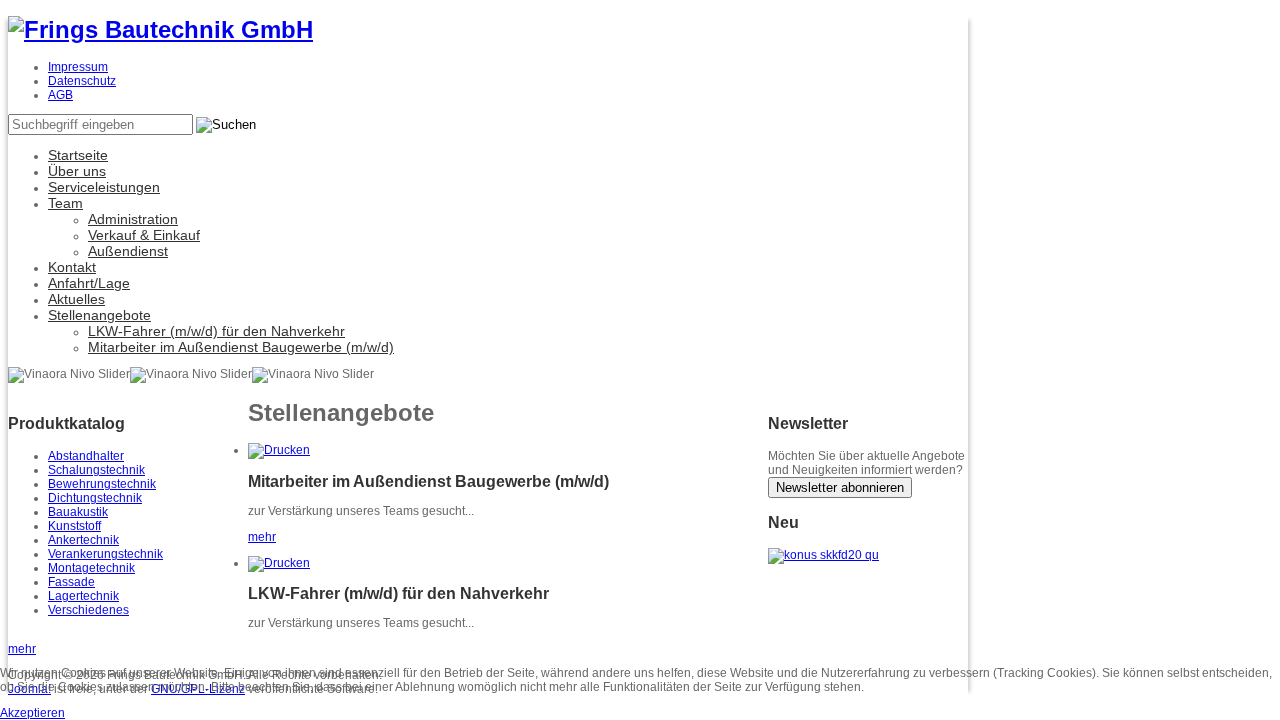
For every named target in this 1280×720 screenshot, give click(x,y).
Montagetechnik (91, 568)
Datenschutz (82, 81)
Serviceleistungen (104, 187)
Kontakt (72, 267)
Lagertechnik (83, 596)
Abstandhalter (86, 456)
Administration (133, 219)
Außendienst (128, 251)
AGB (60, 95)
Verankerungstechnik (105, 554)
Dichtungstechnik (95, 498)
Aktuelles (76, 299)
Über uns (77, 171)
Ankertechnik (83, 540)
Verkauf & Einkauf (144, 235)
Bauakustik (78, 512)
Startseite (78, 155)
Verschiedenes (88, 610)
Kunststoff (74, 526)
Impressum (78, 67)
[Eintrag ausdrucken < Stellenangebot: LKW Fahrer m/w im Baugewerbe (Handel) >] (279, 563)
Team (65, 203)
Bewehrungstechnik (102, 484)
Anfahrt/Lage (89, 283)
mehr (262, 537)
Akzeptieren (32, 713)
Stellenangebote (99, 315)
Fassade (71, 582)
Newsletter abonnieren (840, 487)
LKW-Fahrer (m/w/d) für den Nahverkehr (216, 331)
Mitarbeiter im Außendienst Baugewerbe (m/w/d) (241, 347)
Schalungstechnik (96, 470)
